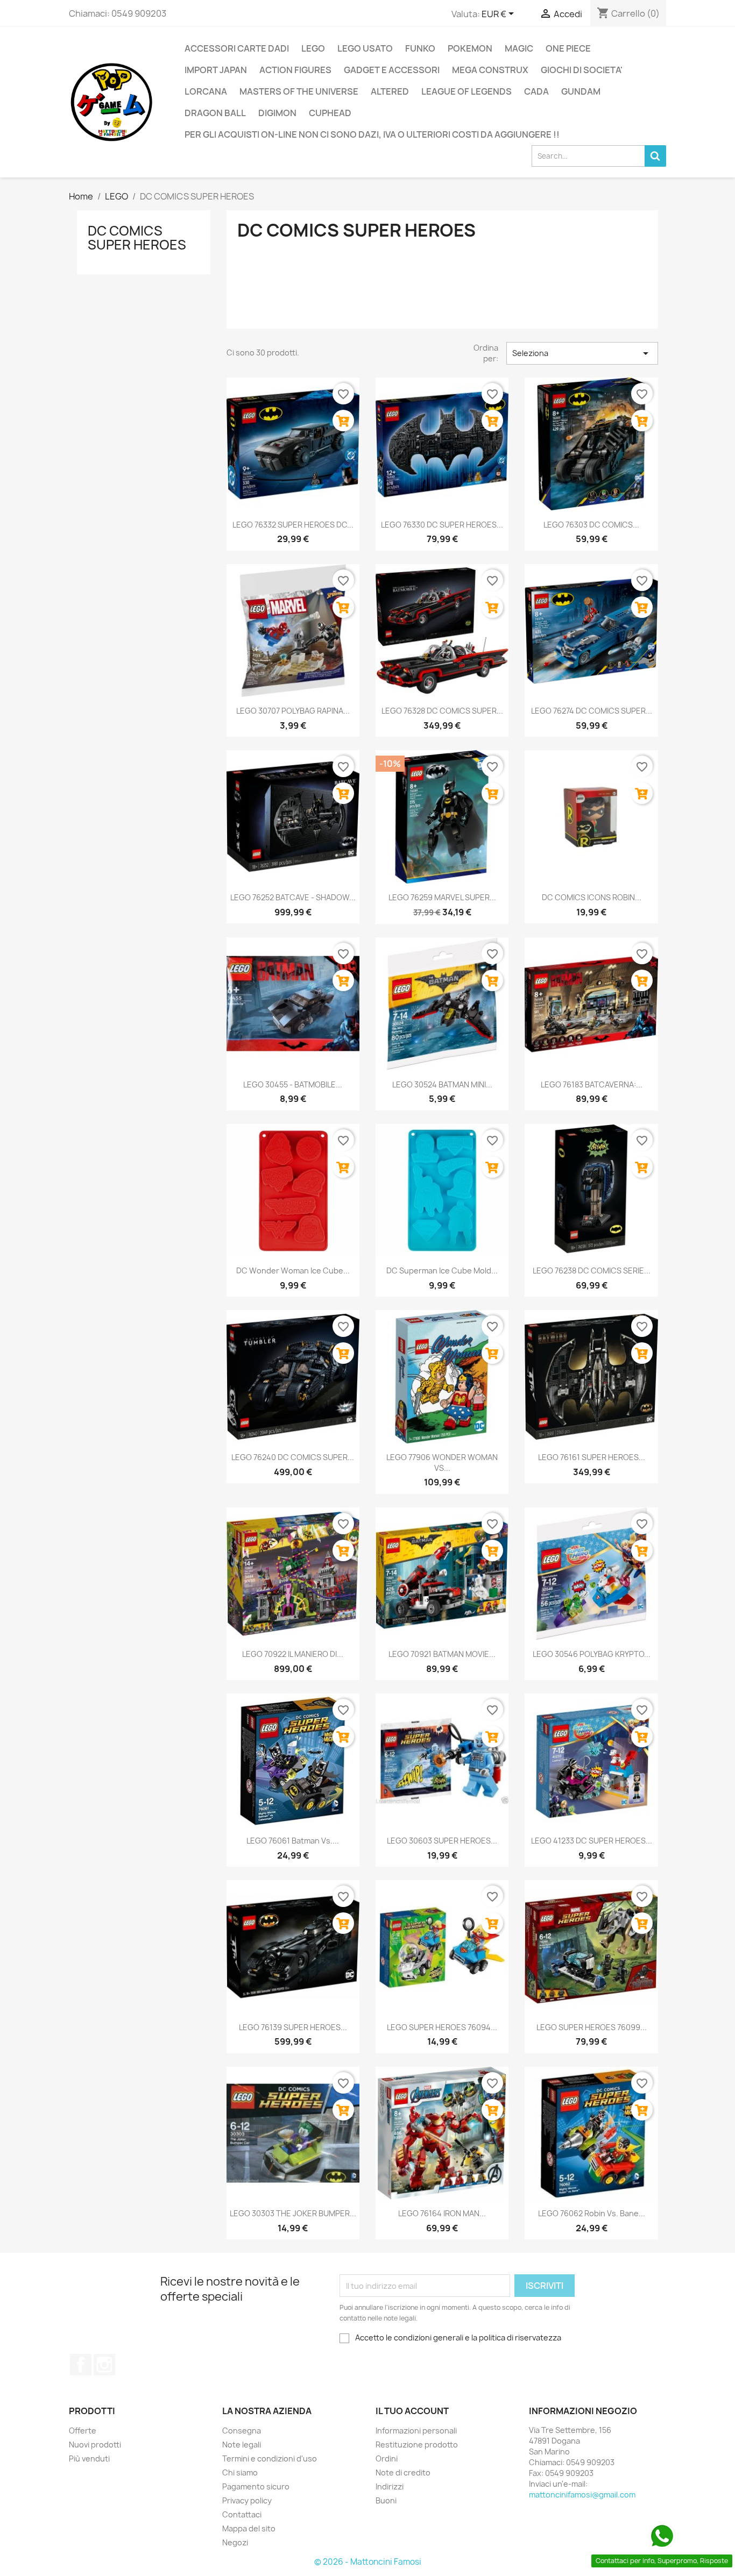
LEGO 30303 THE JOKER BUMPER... (293, 2213)
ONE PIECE (568, 48)
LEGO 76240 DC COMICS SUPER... (293, 1457)
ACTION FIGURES (295, 70)
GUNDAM (581, 91)
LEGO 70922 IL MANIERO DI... (293, 1654)
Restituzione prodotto (417, 2445)
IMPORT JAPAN (216, 70)
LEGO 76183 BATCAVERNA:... (592, 1084)
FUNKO (420, 48)
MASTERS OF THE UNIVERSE (299, 91)
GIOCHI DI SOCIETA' (582, 70)
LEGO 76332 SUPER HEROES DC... (293, 525)
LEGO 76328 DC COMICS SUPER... (442, 711)
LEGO (313, 48)
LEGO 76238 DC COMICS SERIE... (592, 1271)
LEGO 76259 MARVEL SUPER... (442, 897)
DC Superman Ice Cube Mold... (442, 1271)
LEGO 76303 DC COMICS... (591, 525)
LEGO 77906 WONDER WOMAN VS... (442, 1463)
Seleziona (582, 353)
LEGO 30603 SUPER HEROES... (442, 1841)
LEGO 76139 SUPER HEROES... (293, 2027)
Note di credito (403, 2472)
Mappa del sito (249, 2528)
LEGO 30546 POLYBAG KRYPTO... (592, 1654)
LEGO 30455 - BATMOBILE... (293, 1084)
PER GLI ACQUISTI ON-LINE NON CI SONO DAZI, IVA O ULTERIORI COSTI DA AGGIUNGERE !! (372, 134)
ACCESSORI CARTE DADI (237, 48)
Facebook (81, 2365)
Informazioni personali (416, 2431)
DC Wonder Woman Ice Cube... (293, 1271)
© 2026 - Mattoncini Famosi (368, 2562)
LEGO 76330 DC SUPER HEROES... (442, 525)
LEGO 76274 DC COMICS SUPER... (592, 711)
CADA (536, 91)
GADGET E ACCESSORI (392, 70)
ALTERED (390, 91)
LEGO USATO (365, 48)
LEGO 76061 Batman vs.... (293, 1841)
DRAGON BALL (215, 113)
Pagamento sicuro (256, 2486)
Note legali (242, 2445)
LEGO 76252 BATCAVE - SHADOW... (293, 897)
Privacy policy (247, 2500)
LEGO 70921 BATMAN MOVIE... (442, 1654)
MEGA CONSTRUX (490, 70)
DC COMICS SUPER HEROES (137, 238)
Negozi (235, 2542)
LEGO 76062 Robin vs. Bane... (592, 2213)
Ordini (387, 2458)
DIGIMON (277, 113)
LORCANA (206, 91)
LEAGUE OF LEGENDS (467, 91)
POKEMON (470, 48)
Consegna (242, 2431)
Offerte (83, 2431)
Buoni (386, 2500)
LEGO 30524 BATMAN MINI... (442, 1084)
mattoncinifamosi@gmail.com (582, 2495)
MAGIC (519, 48)
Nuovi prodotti (95, 2445)
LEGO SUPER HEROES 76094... (442, 2027)
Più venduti (89, 2458)
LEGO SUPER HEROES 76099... (592, 2027)
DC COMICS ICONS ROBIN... (592, 897)
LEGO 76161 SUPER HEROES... (592, 1457)
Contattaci (242, 2514)
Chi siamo (240, 2472)
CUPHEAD (330, 113)
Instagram (104, 2365)
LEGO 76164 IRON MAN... (442, 2213)
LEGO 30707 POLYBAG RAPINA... (293, 711)
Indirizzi (390, 2486)
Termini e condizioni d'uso (270, 2458)
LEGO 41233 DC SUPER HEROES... (592, 1841)
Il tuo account (412, 2411)
